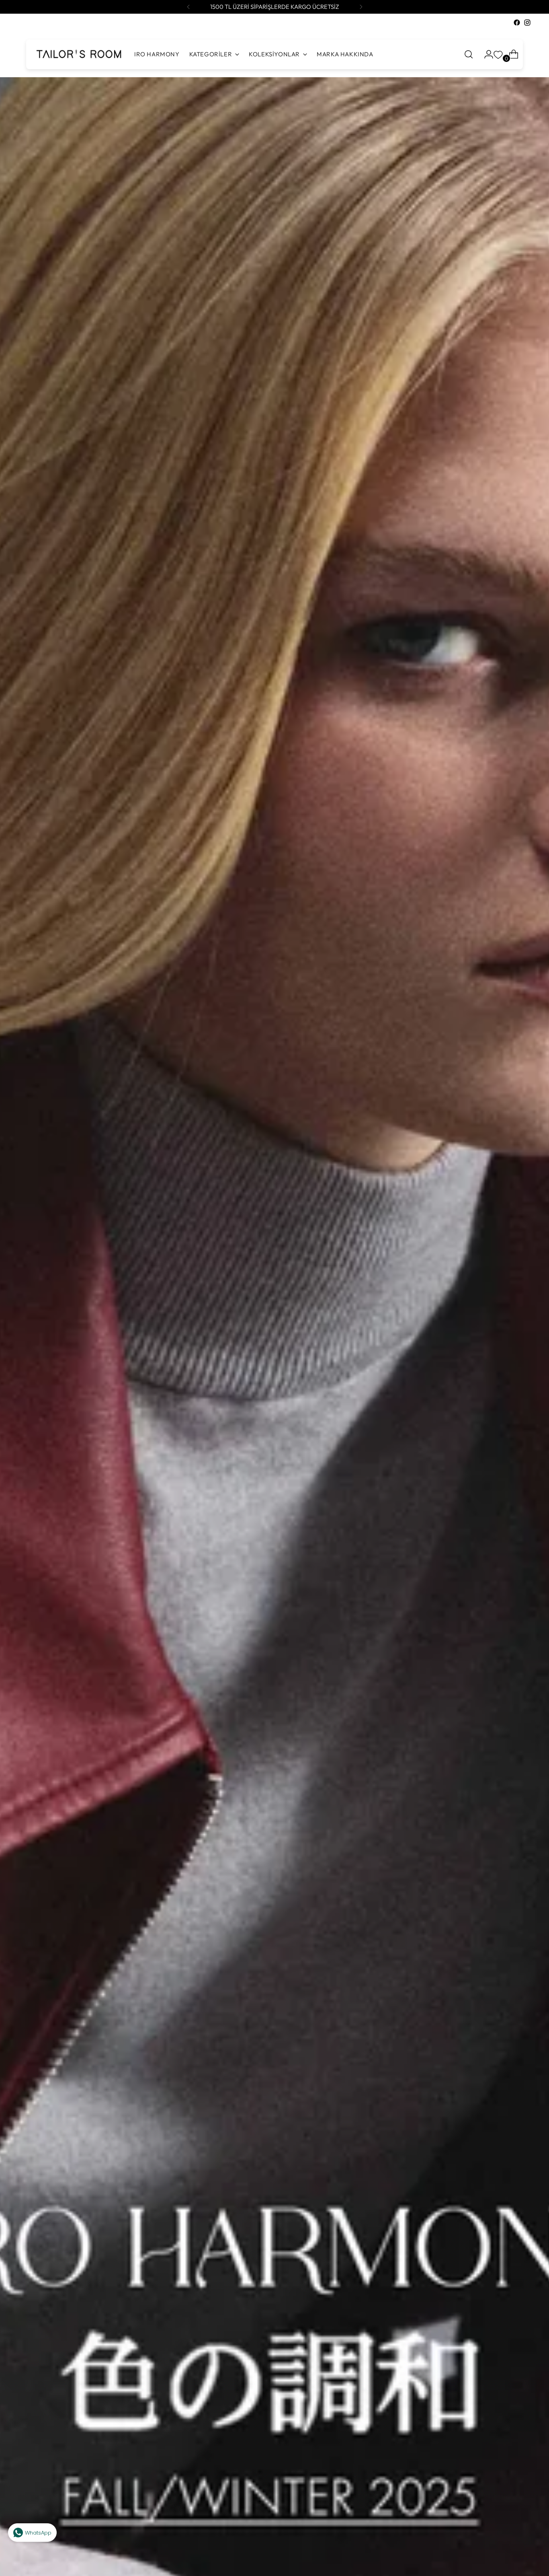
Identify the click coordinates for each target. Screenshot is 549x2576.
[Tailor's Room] (78, 54)
